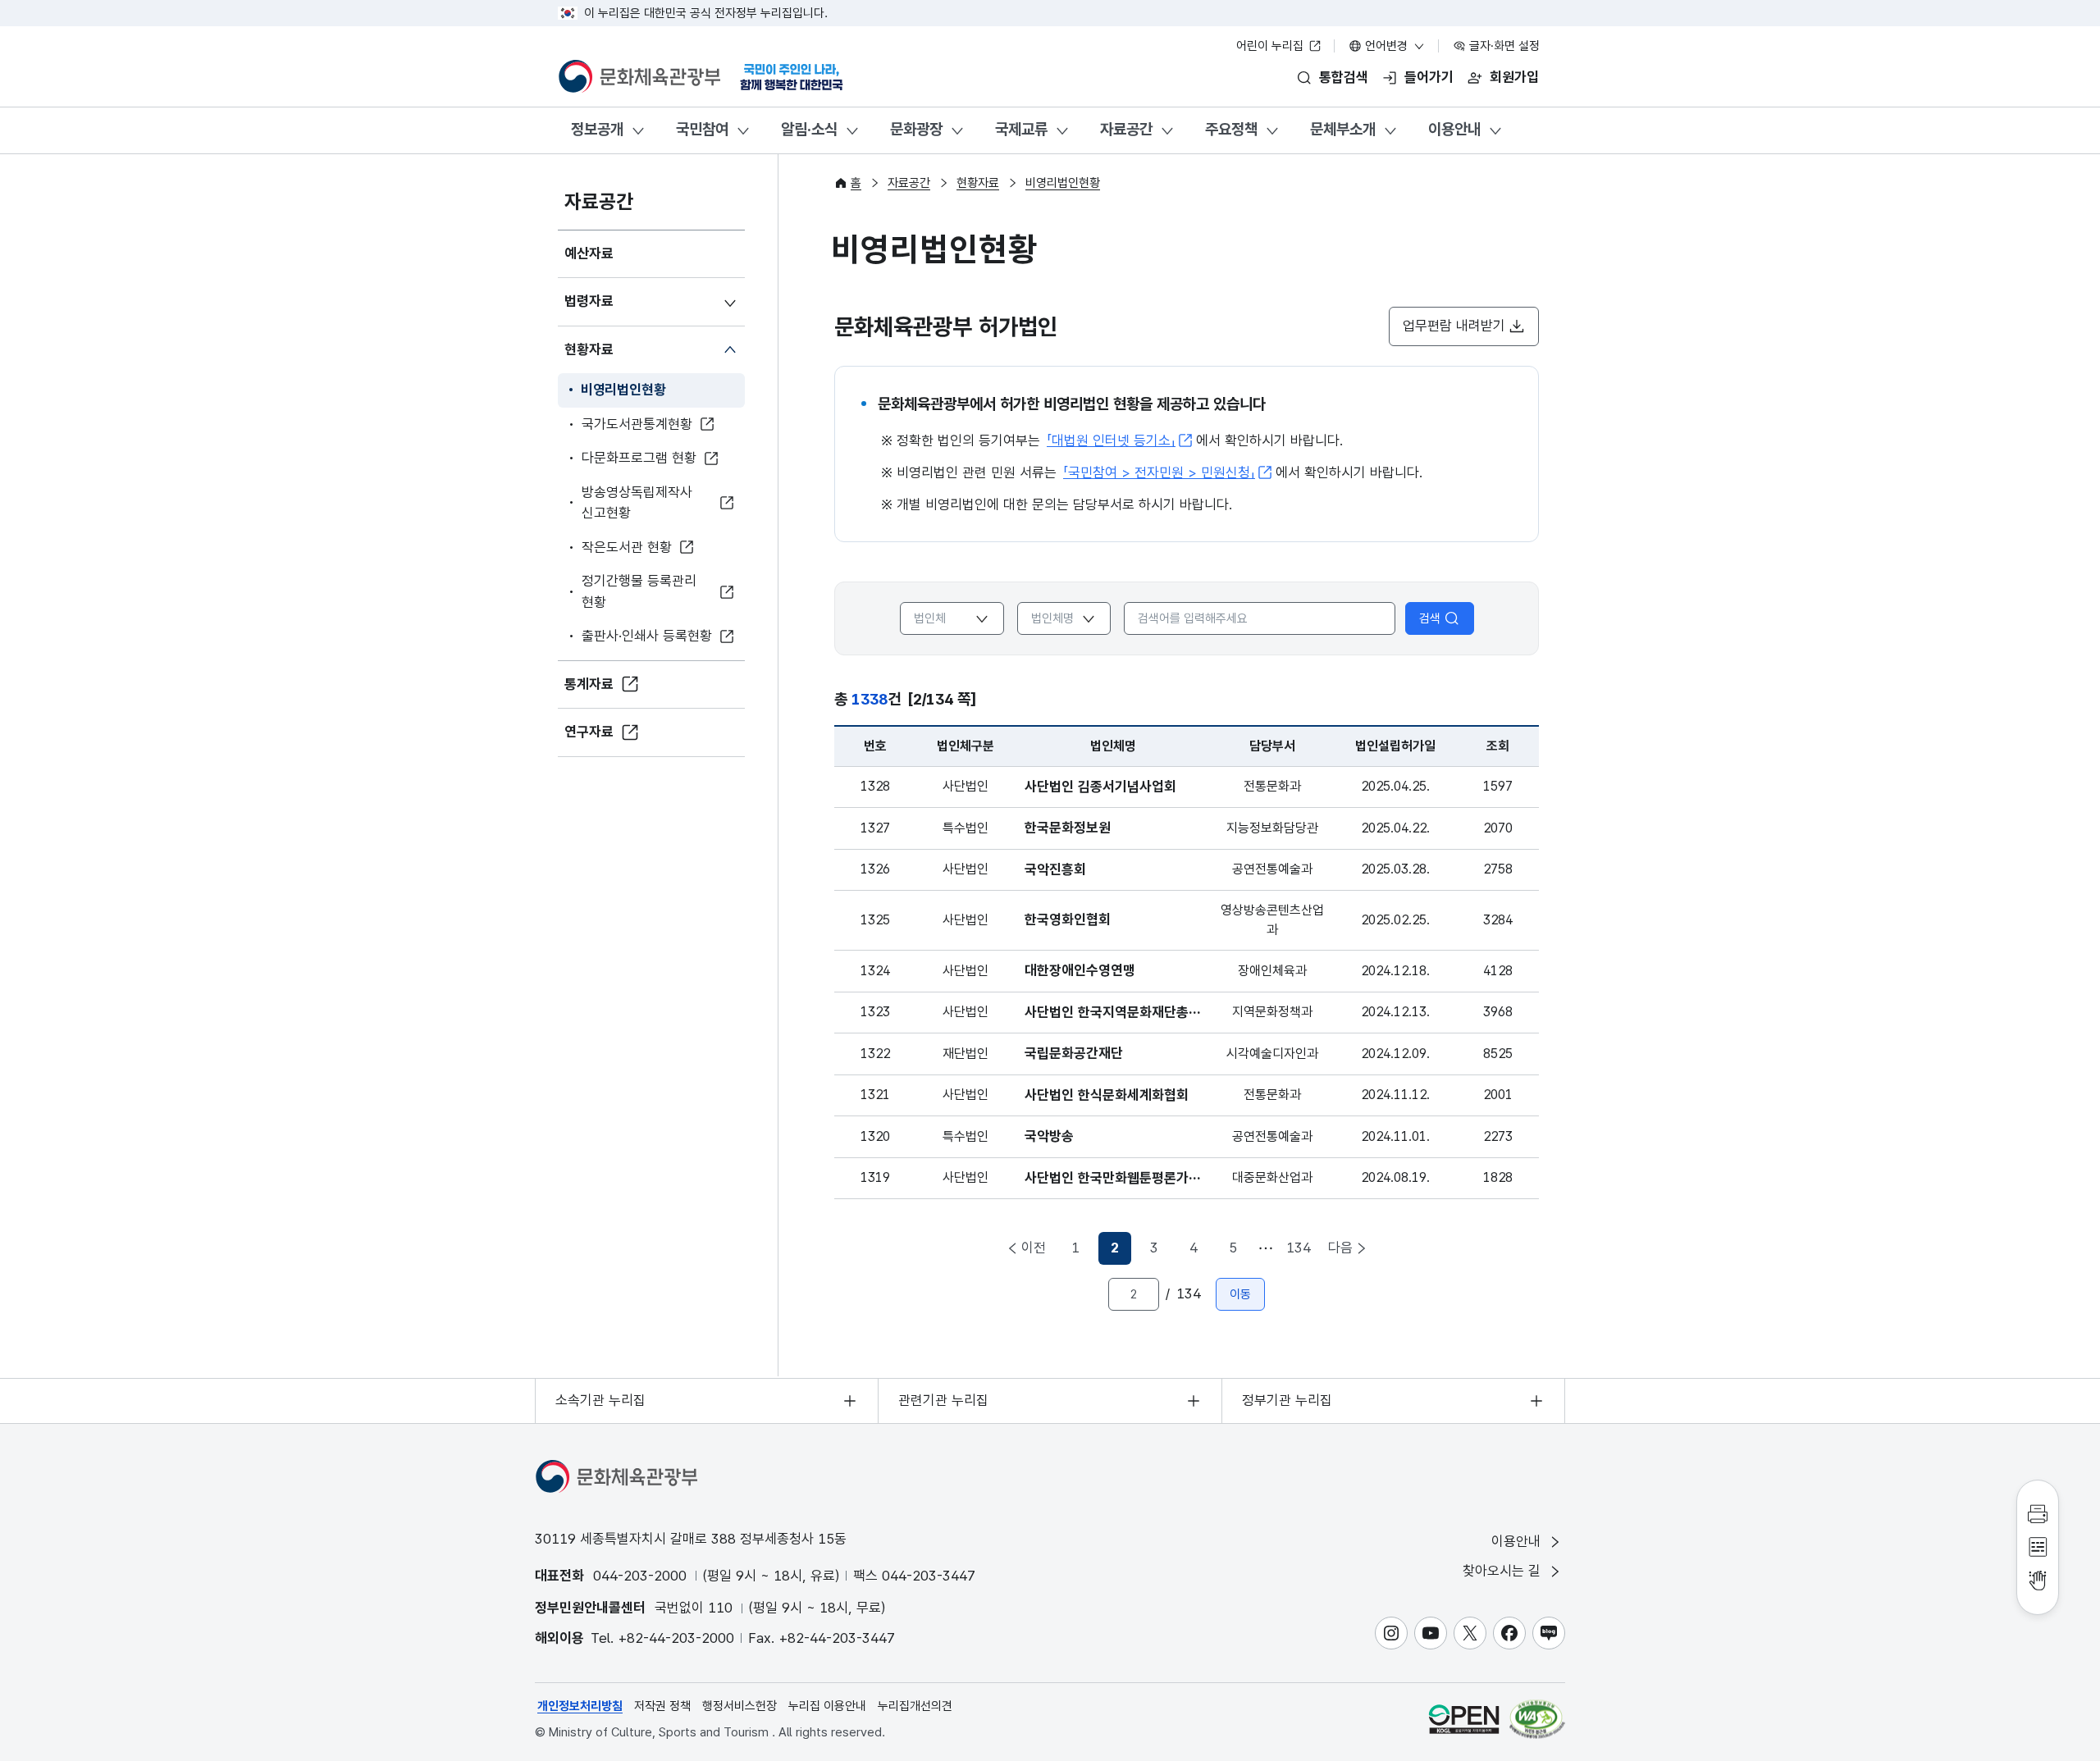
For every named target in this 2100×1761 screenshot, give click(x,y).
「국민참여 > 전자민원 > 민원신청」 (1159, 472)
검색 (1430, 618)
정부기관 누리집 (1287, 1400)
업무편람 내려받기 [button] (1454, 326)
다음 (1340, 1248)
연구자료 (589, 732)
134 (1299, 1248)
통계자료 (589, 684)
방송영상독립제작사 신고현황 (637, 503)
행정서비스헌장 (740, 1706)
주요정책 (1231, 129)
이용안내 (1454, 129)
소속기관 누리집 (600, 1400)
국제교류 (1021, 129)
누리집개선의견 (915, 1706)
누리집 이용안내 (827, 1706)
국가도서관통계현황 (637, 424)
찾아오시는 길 (1504, 1571)
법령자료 (589, 301)
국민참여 (702, 129)
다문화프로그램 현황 (639, 458)
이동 (1240, 1294)
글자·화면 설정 (1503, 46)
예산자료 (589, 253)
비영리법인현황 (623, 390)
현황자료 (589, 349)
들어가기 (1429, 77)
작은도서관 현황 (627, 547)
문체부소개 (1343, 129)
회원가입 (1514, 77)
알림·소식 (809, 129)
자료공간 (1126, 129)
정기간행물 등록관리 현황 (639, 591)
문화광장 (916, 129)
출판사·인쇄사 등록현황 (647, 636)
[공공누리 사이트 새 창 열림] (1464, 1719)
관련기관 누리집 (943, 1400)
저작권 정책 (662, 1706)
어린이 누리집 (1271, 46)
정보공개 (597, 129)
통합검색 (1344, 77)
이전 (1034, 1248)
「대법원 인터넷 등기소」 (1111, 440)
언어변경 (1386, 46)
